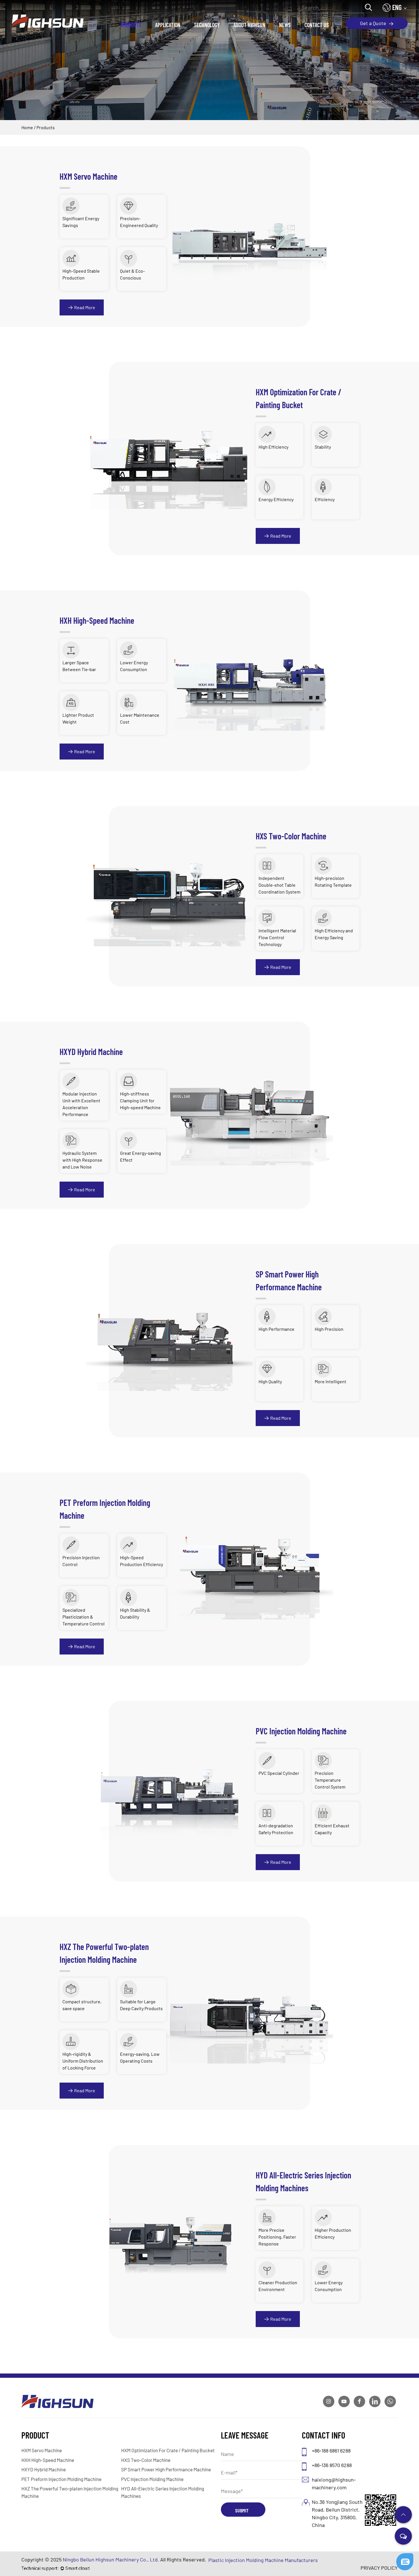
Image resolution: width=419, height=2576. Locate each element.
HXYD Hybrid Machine (44, 2469)
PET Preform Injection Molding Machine (61, 2479)
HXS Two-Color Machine (146, 2460)
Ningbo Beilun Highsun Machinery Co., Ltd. (111, 2559)
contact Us (317, 25)
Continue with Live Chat (376, 2544)
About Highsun (249, 25)
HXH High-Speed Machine (48, 2460)
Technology (207, 25)
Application (168, 25)
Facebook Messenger (376, 2564)
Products (131, 25)
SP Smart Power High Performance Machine (166, 2469)
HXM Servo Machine (42, 2450)
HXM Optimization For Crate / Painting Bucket (168, 2450)
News (285, 25)
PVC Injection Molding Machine (152, 2479)
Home (27, 127)
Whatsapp (376, 2554)
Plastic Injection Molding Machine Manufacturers (263, 2560)
